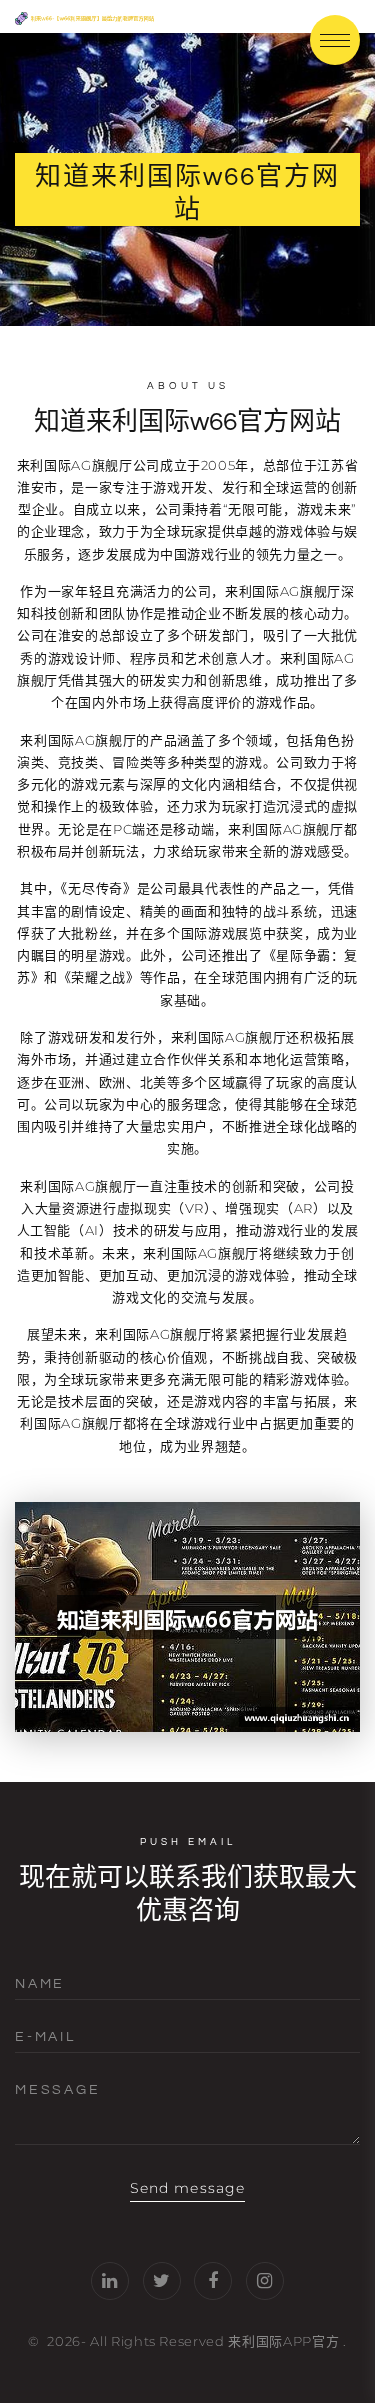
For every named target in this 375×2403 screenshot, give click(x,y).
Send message (187, 2188)
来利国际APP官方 (283, 2341)
